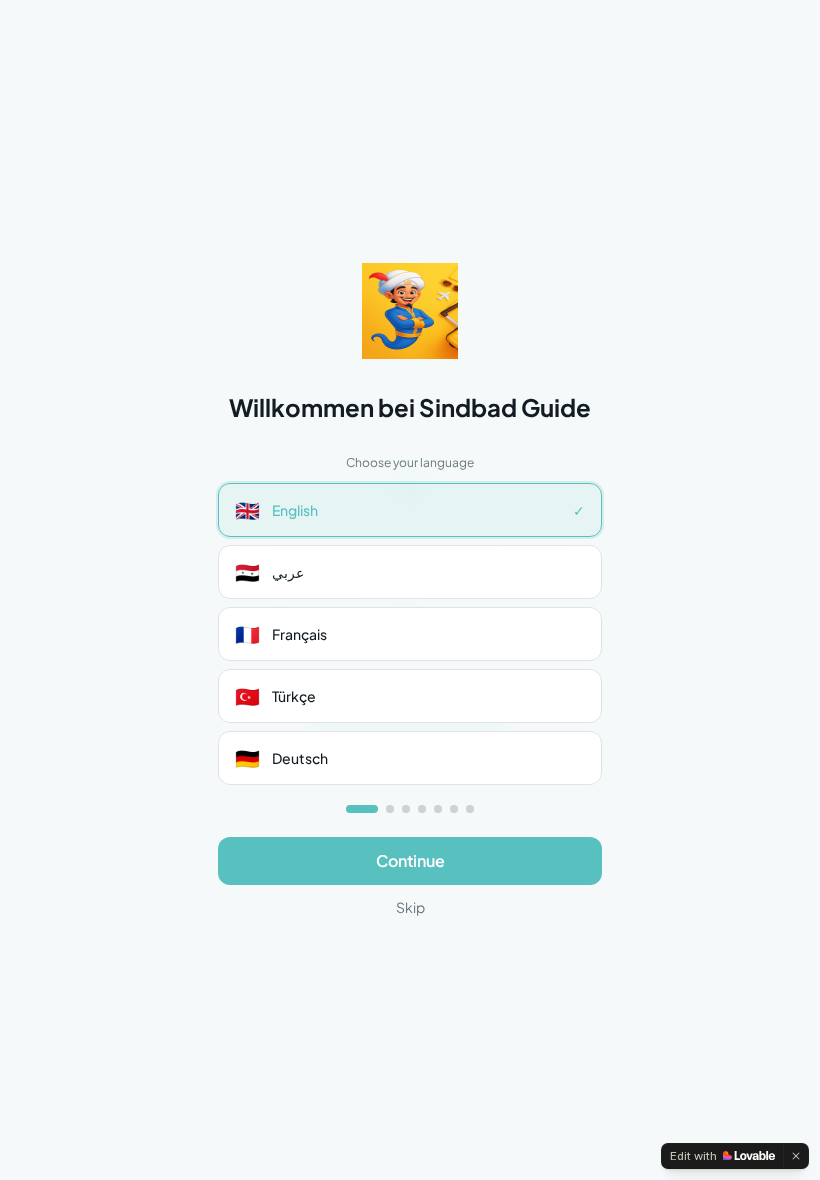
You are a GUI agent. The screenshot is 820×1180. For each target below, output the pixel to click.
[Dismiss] (796, 1156)
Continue (410, 860)
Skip (410, 907)
